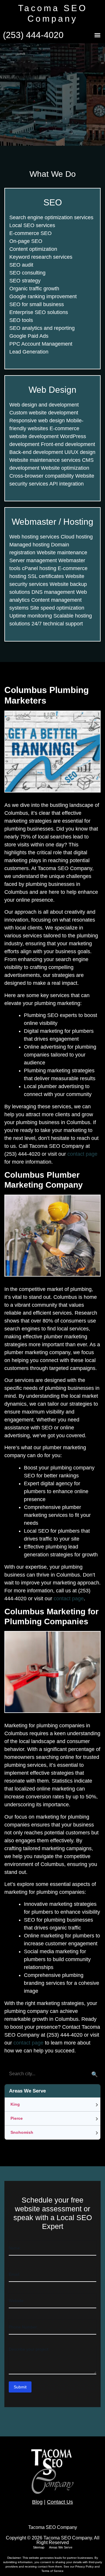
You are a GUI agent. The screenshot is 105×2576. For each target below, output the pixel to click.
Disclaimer (14, 2558)
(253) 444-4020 (33, 35)
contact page (82, 1154)
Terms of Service (52, 2571)
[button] (97, 35)
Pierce (17, 2118)
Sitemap (39, 2547)
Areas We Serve (61, 2547)
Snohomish (22, 2132)
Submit (20, 2387)
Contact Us (60, 2502)
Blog (37, 2502)
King (15, 2104)
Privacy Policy (85, 2566)
